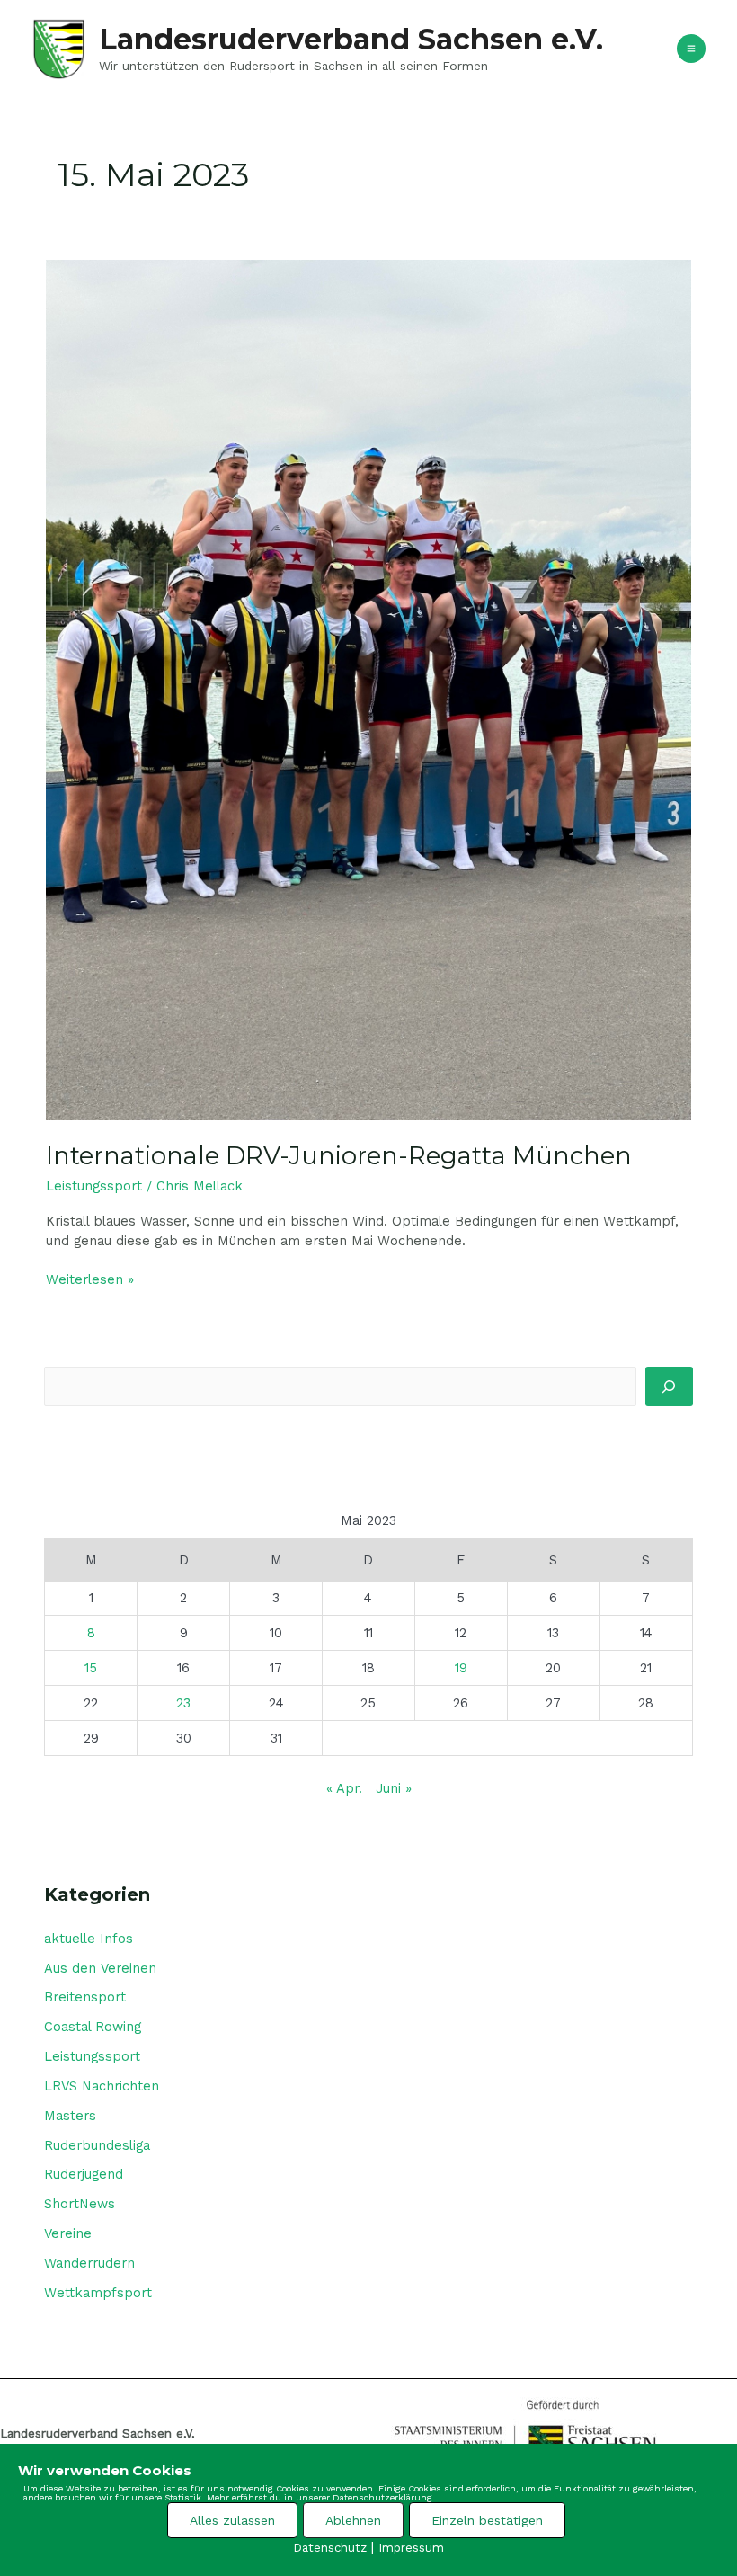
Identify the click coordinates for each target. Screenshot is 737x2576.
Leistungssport (94, 1186)
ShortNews (80, 2204)
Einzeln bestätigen (487, 2520)
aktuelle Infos (89, 1939)
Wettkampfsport (98, 2293)
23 (183, 1703)
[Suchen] (669, 1386)
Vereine (68, 2233)
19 (461, 1668)
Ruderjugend (84, 2174)
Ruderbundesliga (97, 2145)
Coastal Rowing (93, 2027)
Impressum (411, 2548)
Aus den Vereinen (100, 1968)
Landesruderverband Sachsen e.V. (351, 39)
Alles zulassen (232, 2520)
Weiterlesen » (90, 1279)
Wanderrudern (89, 2263)
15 (91, 1668)
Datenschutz (330, 2548)
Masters (70, 2116)
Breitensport (85, 1997)
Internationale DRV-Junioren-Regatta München (339, 1156)
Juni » (394, 1788)
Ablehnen (353, 2520)
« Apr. (344, 1788)
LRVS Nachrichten (102, 2086)
